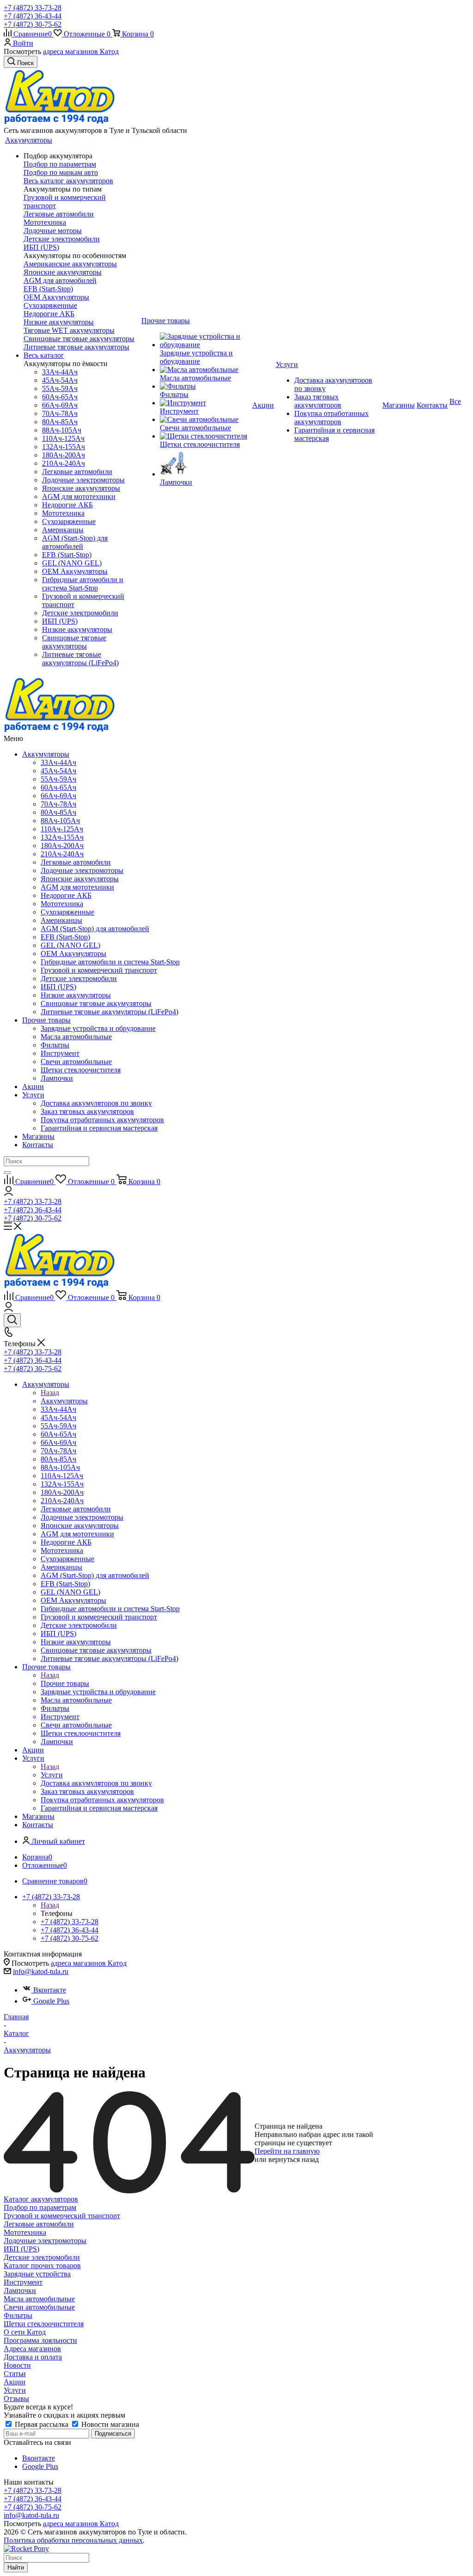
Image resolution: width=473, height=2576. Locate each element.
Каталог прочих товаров (42, 2266)
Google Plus (51, 2001)
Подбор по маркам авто (61, 172)
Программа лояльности (40, 2340)
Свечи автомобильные (39, 2307)
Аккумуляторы (46, 754)
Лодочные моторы (53, 231)
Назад (50, 1393)
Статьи (15, 2374)
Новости (17, 2365)
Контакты (38, 1145)
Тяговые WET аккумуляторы (69, 330)
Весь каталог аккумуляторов (68, 181)
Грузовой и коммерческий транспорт (62, 2216)
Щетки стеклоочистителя (44, 2324)
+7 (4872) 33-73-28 (33, 8)
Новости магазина (109, 2424)
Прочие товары (46, 1020)
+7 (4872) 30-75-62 (33, 24)
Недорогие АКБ (49, 314)
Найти (16, 2567)
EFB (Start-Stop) (48, 289)
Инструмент (23, 2282)
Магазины (38, 1136)
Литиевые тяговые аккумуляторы (76, 347)
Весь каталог (44, 355)
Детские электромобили (62, 239)
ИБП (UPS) (41, 247)
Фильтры (18, 2315)
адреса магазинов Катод (81, 51)
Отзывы (16, 2398)
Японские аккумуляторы (63, 272)
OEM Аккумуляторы (56, 297)
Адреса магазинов (32, 2349)
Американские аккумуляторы (70, 264)
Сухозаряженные (50, 305)
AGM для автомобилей (60, 280)
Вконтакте (50, 1990)
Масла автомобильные (39, 2299)
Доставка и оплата (33, 2357)
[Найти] (7, 1173)
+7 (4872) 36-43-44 (33, 16)
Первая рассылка (42, 2424)
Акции (33, 1086)
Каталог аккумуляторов (41, 2199)
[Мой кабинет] (9, 1193)
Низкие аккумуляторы (59, 322)
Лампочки (20, 2290)
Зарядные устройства (37, 2274)
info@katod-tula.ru (41, 1971)
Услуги (33, 1095)
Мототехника (45, 222)
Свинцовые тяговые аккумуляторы (79, 339)
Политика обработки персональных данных (73, 2540)
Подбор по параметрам (60, 164)
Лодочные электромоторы (45, 2241)
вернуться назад (294, 2159)
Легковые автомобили (59, 214)
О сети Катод (25, 2332)
